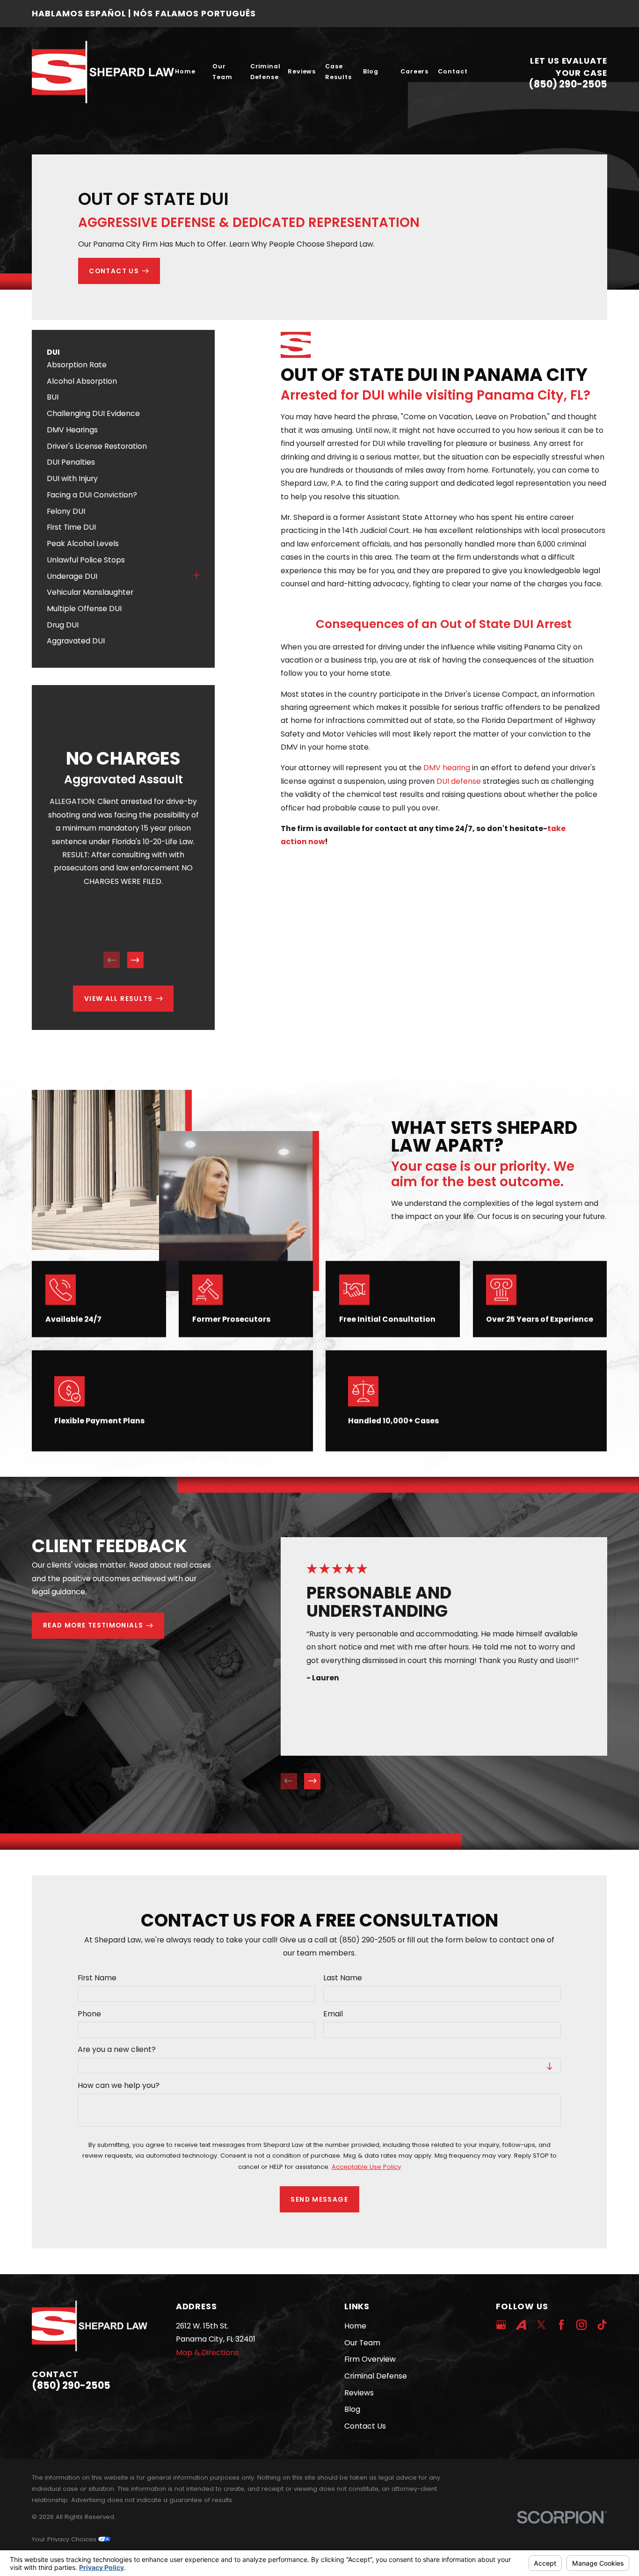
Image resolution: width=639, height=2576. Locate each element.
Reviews (359, 2393)
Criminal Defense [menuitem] (265, 72)
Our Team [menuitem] (222, 72)
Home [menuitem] (185, 71)
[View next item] (135, 960)
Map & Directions (207, 2353)
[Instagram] (581, 2325)
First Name (98, 1978)
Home (355, 2326)
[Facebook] (561, 2325)
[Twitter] (541, 2325)
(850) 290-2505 (568, 84)
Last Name (343, 1978)
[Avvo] (521, 2325)
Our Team (362, 2343)
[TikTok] (602, 2325)
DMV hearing (447, 768)
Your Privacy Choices (65, 2539)
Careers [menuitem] (414, 71)
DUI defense (459, 781)
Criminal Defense (376, 2376)
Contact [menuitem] (453, 71)
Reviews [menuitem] (302, 71)
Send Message (320, 2199)
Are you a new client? (117, 2050)
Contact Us (365, 2426)
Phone (90, 2014)
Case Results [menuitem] (338, 72)
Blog (352, 2409)
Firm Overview (370, 2359)
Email (333, 2014)
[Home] (103, 72)
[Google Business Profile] (501, 2325)
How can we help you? (119, 2086)
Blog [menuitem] (371, 71)
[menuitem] (123, 365)
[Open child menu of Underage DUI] (196, 576)
